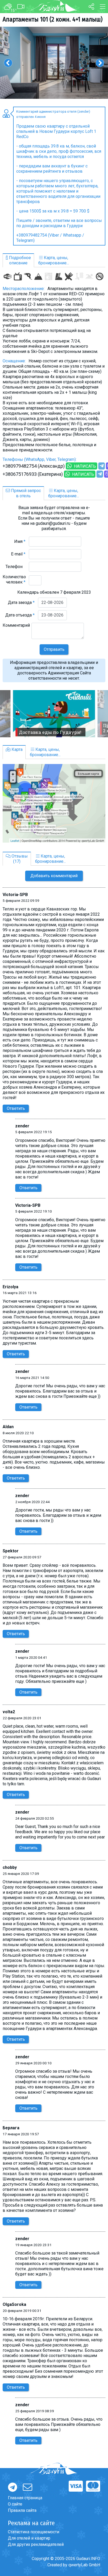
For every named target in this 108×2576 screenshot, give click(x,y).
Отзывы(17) (19, 859)
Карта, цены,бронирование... (54, 260)
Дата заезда (21, 602)
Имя (20, 541)
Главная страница (25, 2498)
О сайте (15, 2504)
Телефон (15, 567)
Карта (17, 749)
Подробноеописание (19, 260)
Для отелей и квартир (29, 2538)
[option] (54, 63)
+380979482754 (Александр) (34, 466)
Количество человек (14, 579)
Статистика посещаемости (34, 2532)
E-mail (18, 554)
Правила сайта (22, 2510)
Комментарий (16, 628)
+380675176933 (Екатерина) (33, 474)
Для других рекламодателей (36, 2544)
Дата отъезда (20, 615)
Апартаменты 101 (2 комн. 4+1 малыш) (53, 19)
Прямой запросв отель (25, 493)
